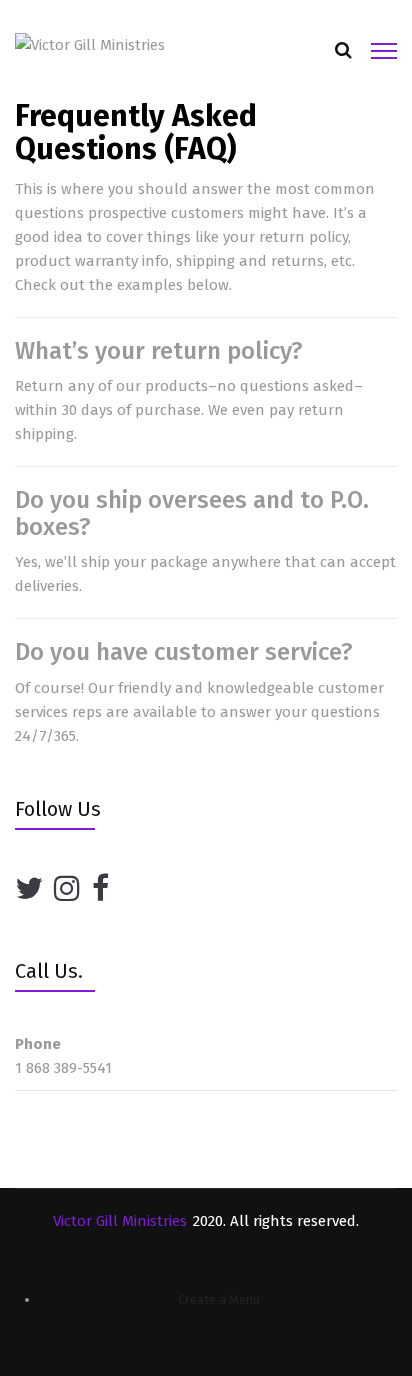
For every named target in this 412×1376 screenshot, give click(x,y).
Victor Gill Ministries (120, 1221)
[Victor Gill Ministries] (90, 44)
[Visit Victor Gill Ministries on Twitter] (29, 889)
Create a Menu (219, 1299)
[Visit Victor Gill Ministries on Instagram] (67, 889)
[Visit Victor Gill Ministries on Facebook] (100, 889)
